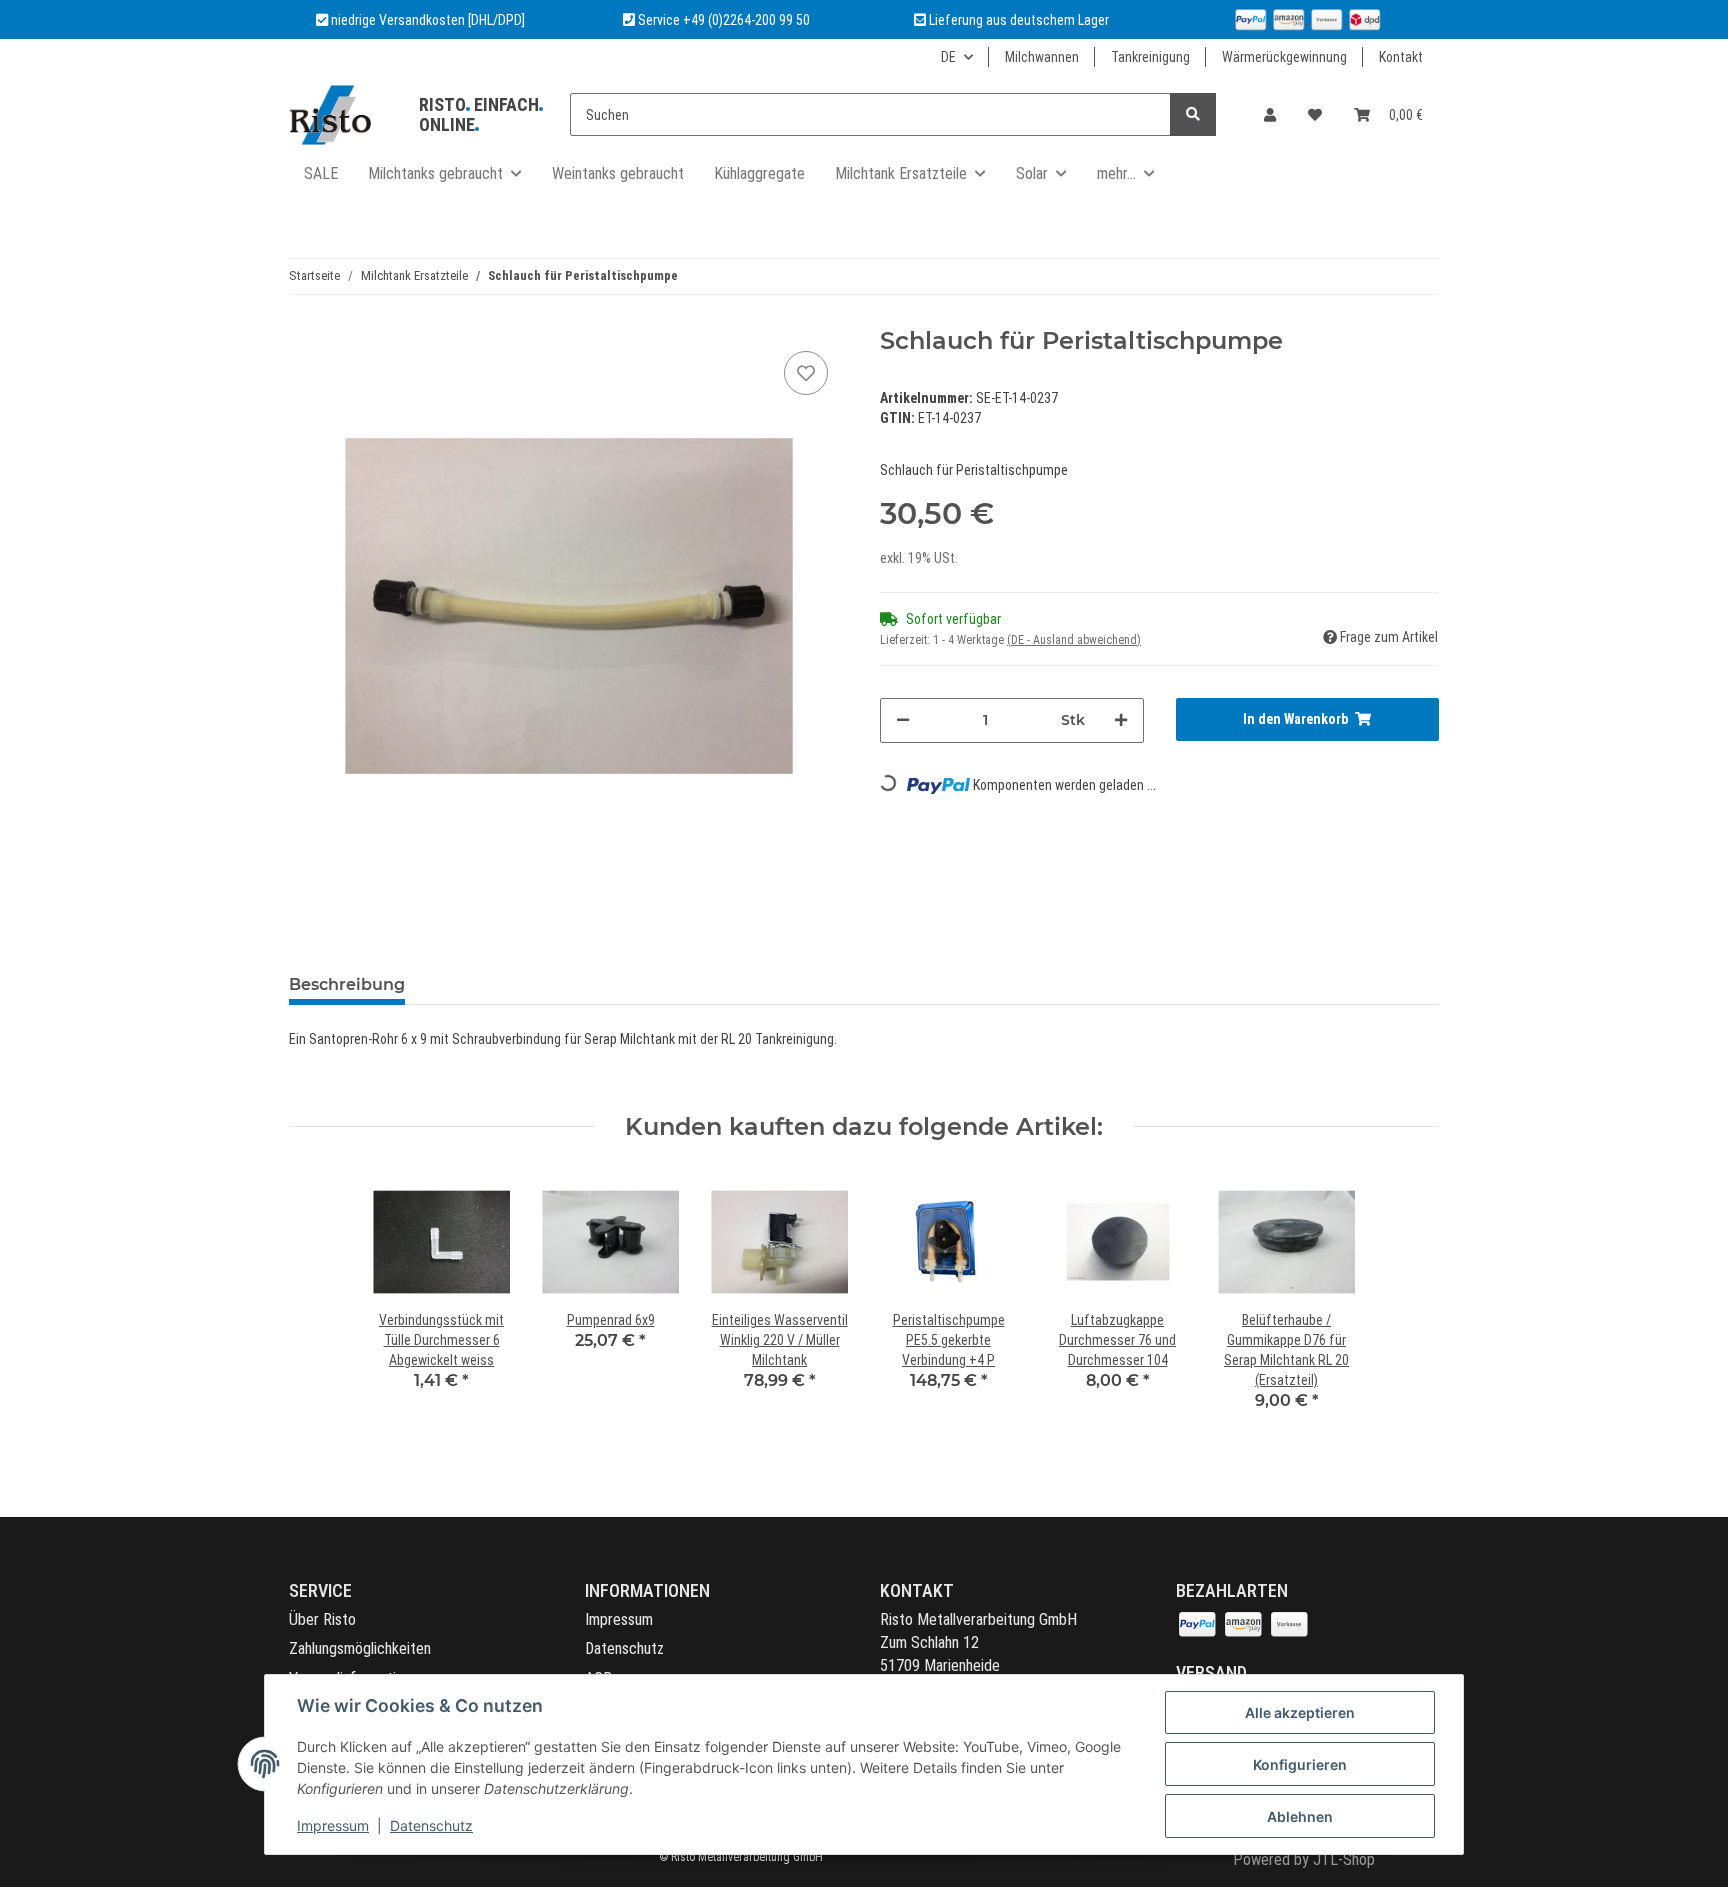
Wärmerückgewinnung (1284, 57)
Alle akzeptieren (1300, 1712)
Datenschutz (624, 1648)
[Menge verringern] (903, 720)
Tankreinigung (1150, 57)
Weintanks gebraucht (618, 173)
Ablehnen (1300, 1816)
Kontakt (1401, 57)
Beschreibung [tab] (347, 984)
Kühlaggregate (759, 173)
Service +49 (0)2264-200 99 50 (724, 20)
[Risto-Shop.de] (330, 114)
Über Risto (322, 1619)
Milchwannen (1042, 57)
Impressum (619, 1619)
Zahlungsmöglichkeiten (360, 1648)
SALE (321, 173)
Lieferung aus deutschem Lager (1017, 20)
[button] (1270, 115)
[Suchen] (1193, 114)
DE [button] (948, 57)
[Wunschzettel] (1315, 115)
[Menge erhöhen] (1121, 720)
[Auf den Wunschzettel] (806, 373)
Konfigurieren (1300, 1764)
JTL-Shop (1344, 1859)
